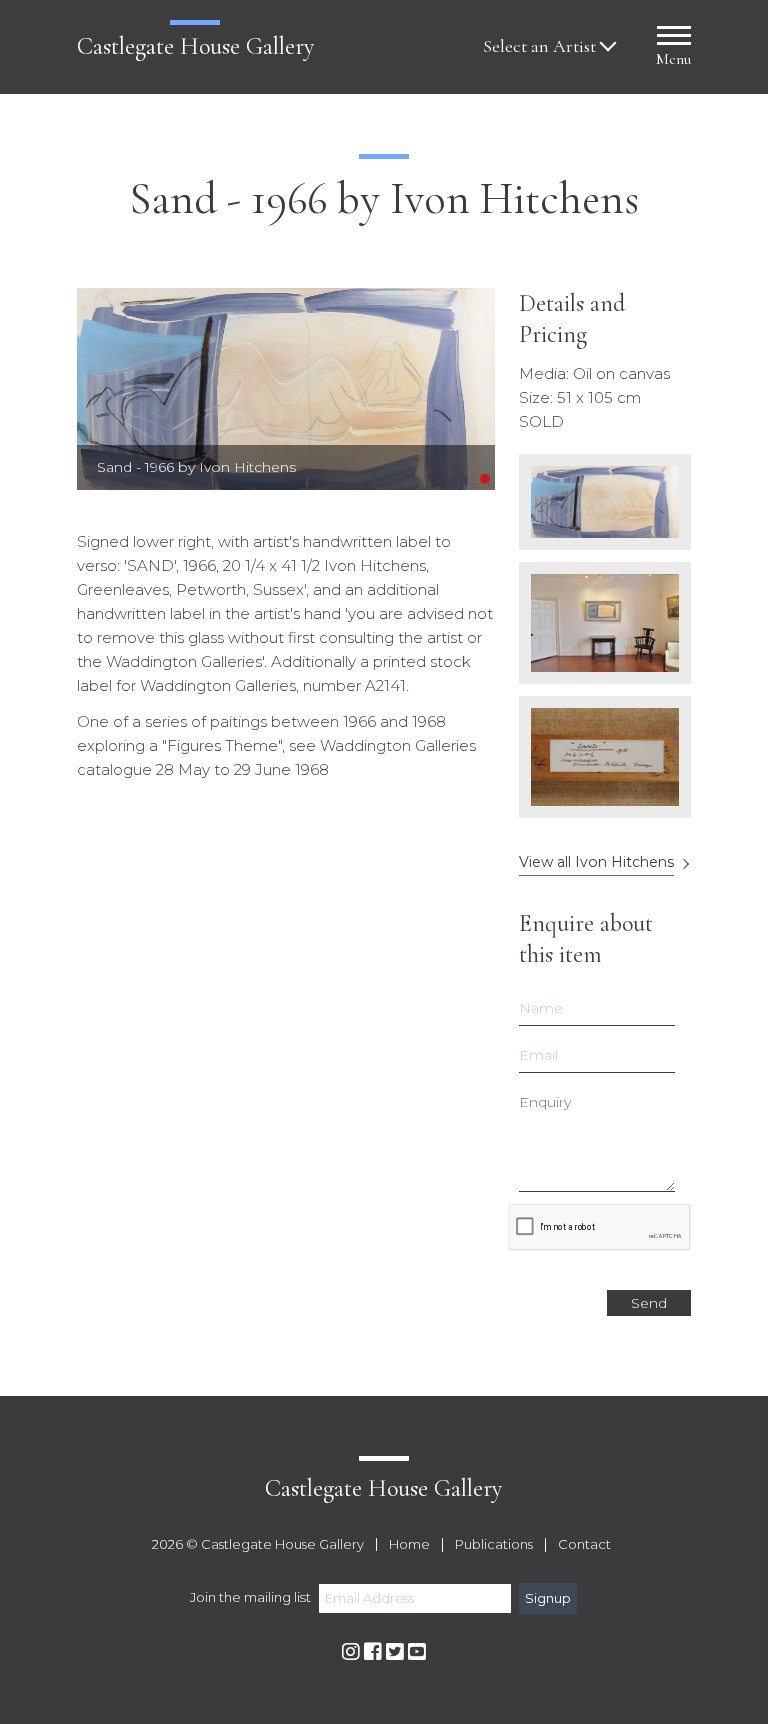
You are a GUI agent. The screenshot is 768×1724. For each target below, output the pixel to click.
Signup (548, 1598)
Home (409, 1545)
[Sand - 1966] (286, 389)
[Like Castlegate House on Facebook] (373, 1652)
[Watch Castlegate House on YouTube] (417, 1652)
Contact (584, 1545)
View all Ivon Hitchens (596, 862)
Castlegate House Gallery (195, 46)
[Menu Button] (674, 38)
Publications (494, 1545)
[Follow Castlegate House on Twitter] (395, 1652)
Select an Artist (539, 46)
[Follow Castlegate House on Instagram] (351, 1652)
